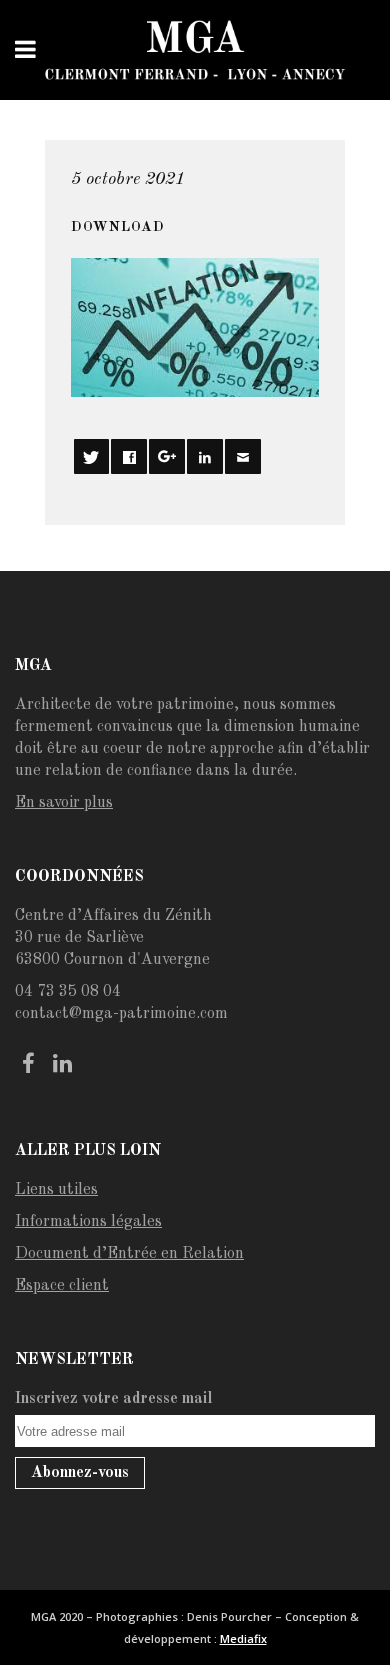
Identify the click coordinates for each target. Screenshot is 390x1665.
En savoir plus (64, 803)
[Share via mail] (242, 456)
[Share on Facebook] (128, 456)
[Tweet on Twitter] (91, 456)
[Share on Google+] (166, 456)
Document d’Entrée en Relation (129, 1254)
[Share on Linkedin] (204, 456)
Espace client (62, 1286)
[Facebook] (28, 1065)
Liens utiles (56, 1190)
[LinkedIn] (62, 1065)
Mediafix (243, 1638)
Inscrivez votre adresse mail (114, 1399)
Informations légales (88, 1222)
